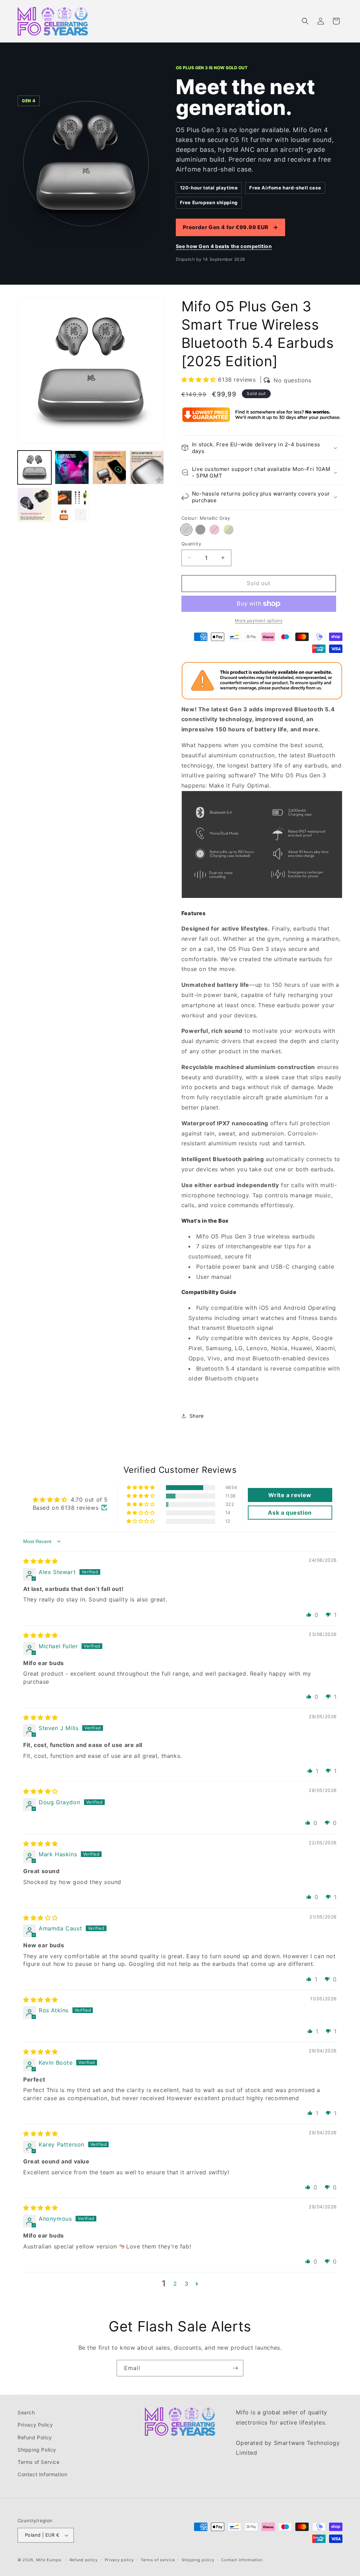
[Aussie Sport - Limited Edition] (229, 530)
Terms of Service (39, 2462)
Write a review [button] (290, 1495)
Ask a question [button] (290, 1513)
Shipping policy (198, 2560)
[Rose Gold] (214, 530)
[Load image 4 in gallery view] (147, 467)
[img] (41, 1561)
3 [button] (187, 2284)
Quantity (191, 544)
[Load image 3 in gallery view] (109, 467)
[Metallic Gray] (186, 530)
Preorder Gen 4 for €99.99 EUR (230, 227)
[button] (305, 21)
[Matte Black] (200, 530)
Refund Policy (35, 2437)
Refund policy (84, 2560)
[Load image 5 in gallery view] (34, 505)
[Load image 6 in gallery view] (72, 505)
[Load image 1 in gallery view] (34, 467)
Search (26, 2412)
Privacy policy (119, 2560)
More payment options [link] (259, 620)
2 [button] (175, 2284)
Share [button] (197, 1416)
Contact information (242, 2560)
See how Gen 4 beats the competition (224, 246)
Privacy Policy (35, 2425)
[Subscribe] (235, 2368)
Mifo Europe (49, 2560)
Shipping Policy (37, 2450)
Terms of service (158, 2560)
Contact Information (42, 2474)
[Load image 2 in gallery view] (72, 467)
